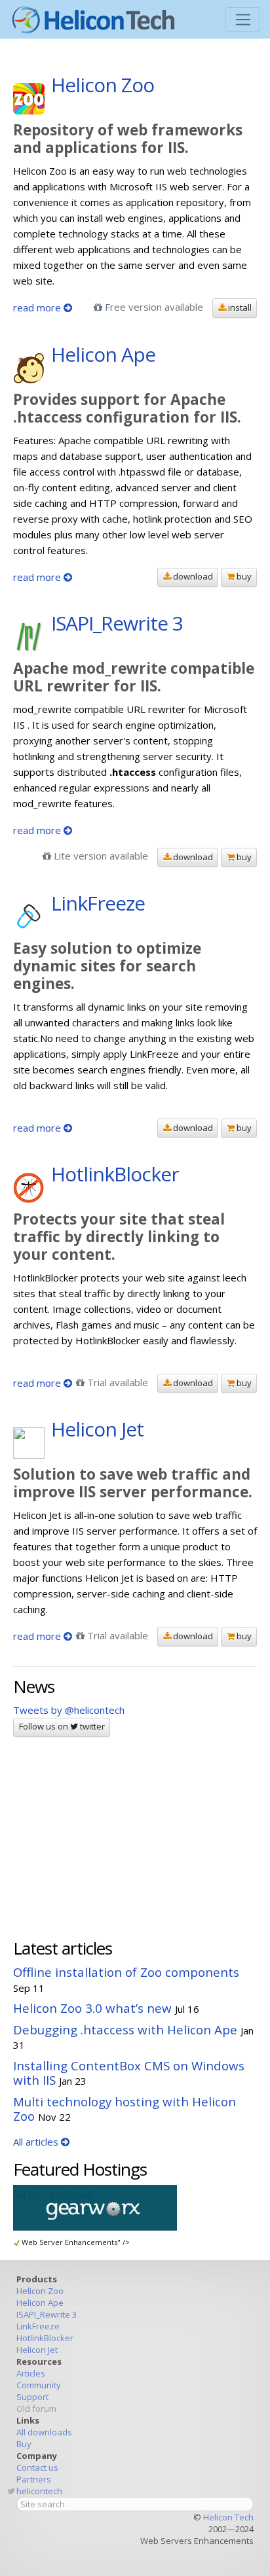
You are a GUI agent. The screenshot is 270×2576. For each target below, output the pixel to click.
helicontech (39, 2491)
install (239, 307)
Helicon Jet (37, 2350)
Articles (31, 2373)
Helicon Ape (40, 2303)
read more (38, 307)
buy (243, 576)
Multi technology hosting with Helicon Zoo (125, 2109)
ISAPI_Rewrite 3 (47, 2314)
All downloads (44, 2432)
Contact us (37, 2467)
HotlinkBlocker (45, 2338)
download (192, 576)
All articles (37, 2142)
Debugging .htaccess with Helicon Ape (125, 2029)
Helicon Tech (228, 2517)
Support (32, 2397)
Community (39, 2385)
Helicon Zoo (40, 2291)
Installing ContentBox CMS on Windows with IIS (129, 2073)
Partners (34, 2479)
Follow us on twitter (62, 1726)
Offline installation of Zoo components (126, 1972)
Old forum (36, 2409)
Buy (24, 2444)
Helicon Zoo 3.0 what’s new (92, 2008)
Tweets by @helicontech (69, 1710)
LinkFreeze (38, 2326)
